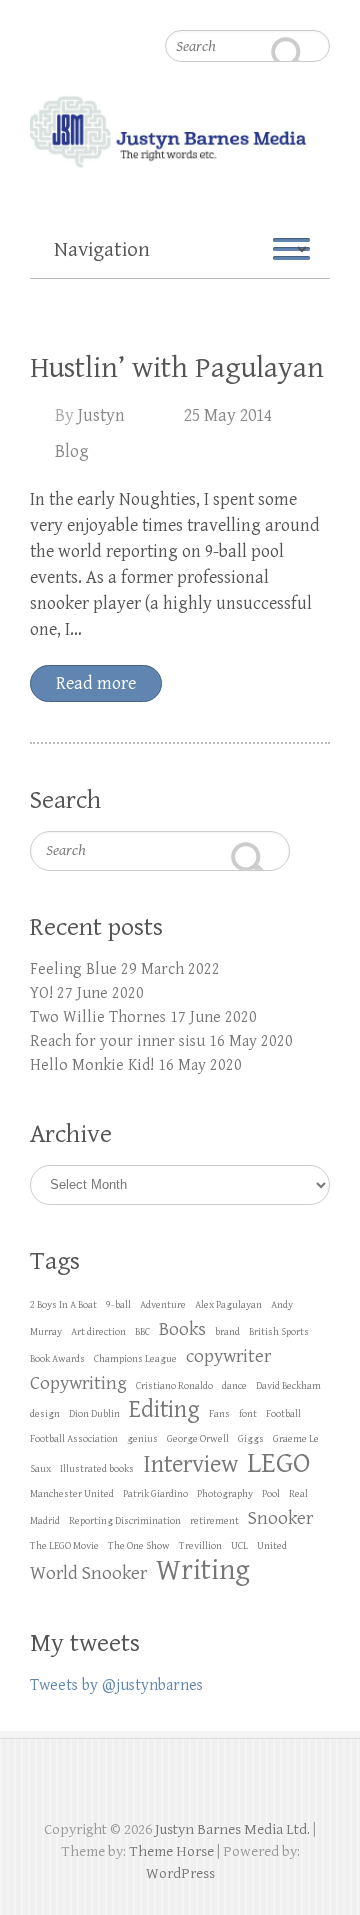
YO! (41, 993)
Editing (164, 1409)
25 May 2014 (228, 415)
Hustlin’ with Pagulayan (177, 368)
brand (227, 1332)
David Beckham (288, 1386)
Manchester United (72, 1494)
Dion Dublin (94, 1414)
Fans (219, 1414)
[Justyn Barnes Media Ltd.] (180, 91)
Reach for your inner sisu (117, 1041)
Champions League (135, 1359)
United (272, 1546)
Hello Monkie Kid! (92, 1065)
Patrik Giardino (155, 1494)
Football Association (74, 1439)
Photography (225, 1494)
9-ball (118, 1305)
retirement (214, 1521)
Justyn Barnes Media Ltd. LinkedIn (198, 1784)
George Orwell (198, 1439)
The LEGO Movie (64, 1546)
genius (142, 1439)
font (248, 1414)
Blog (72, 451)
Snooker (280, 1518)
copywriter (228, 1356)
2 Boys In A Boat (63, 1305)
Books (182, 1329)
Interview (190, 1464)
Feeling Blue (73, 969)
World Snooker (88, 1573)
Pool (271, 1494)
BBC (142, 1332)
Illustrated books (97, 1469)
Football (283, 1414)
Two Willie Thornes (98, 1017)
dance (234, 1386)
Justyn (101, 415)
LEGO (279, 1463)
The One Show (139, 1546)
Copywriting (78, 1383)
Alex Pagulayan (228, 1305)
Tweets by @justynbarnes (116, 1685)
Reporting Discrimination (125, 1521)
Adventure (163, 1305)
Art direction (98, 1332)
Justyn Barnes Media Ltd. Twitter (162, 1784)
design (45, 1414)
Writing (203, 1570)
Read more (96, 683)
